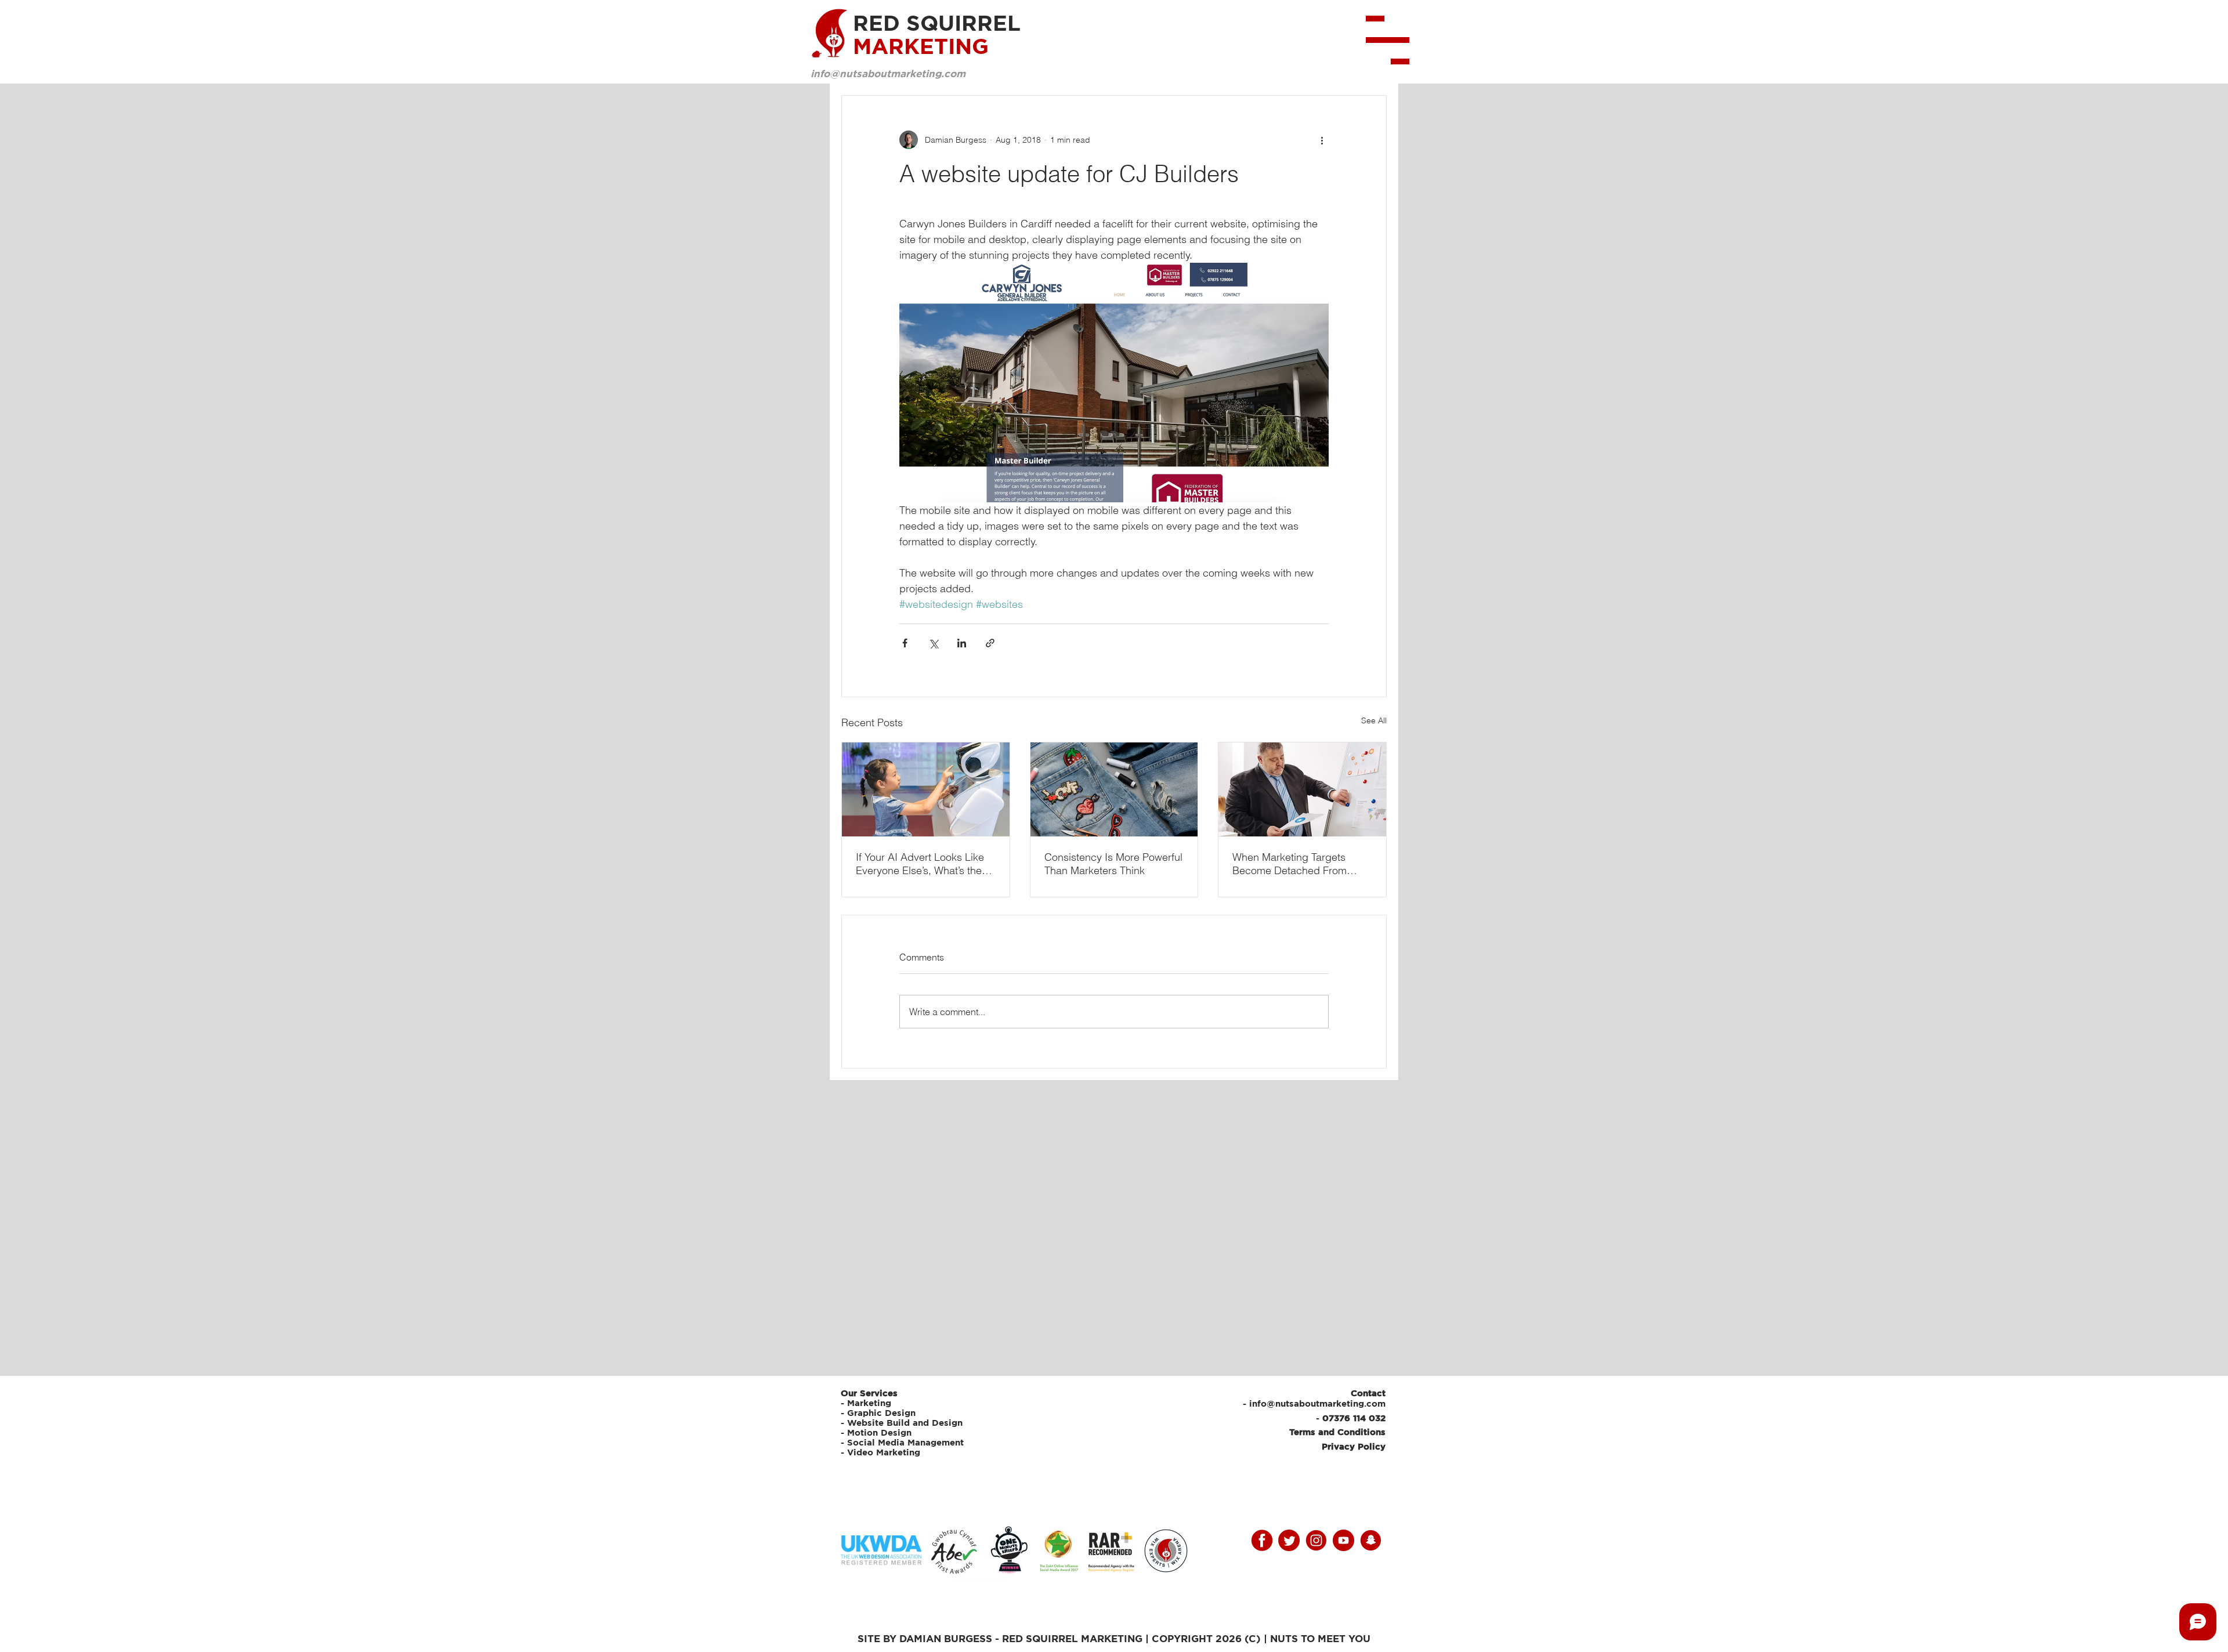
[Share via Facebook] (905, 643)
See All (1374, 720)
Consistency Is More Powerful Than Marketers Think (1113, 864)
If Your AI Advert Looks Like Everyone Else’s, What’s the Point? (920, 864)
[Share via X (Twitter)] (933, 643)
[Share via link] (990, 643)
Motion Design (879, 1432)
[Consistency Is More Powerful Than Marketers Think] (1114, 789)
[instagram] (1316, 1540)
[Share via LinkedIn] (962, 643)
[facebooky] (1262, 1540)
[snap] (1371, 1540)
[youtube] (1343, 1540)
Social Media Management (907, 1442)
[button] (1388, 40)
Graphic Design (881, 1413)
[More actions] (1322, 140)
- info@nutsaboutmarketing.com (1314, 1403)
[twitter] (1289, 1540)
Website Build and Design (905, 1423)
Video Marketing (884, 1452)
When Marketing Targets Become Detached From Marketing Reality (1290, 864)
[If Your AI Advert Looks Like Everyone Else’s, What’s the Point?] (926, 789)
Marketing (869, 1403)
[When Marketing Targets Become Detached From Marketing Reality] (1302, 789)
